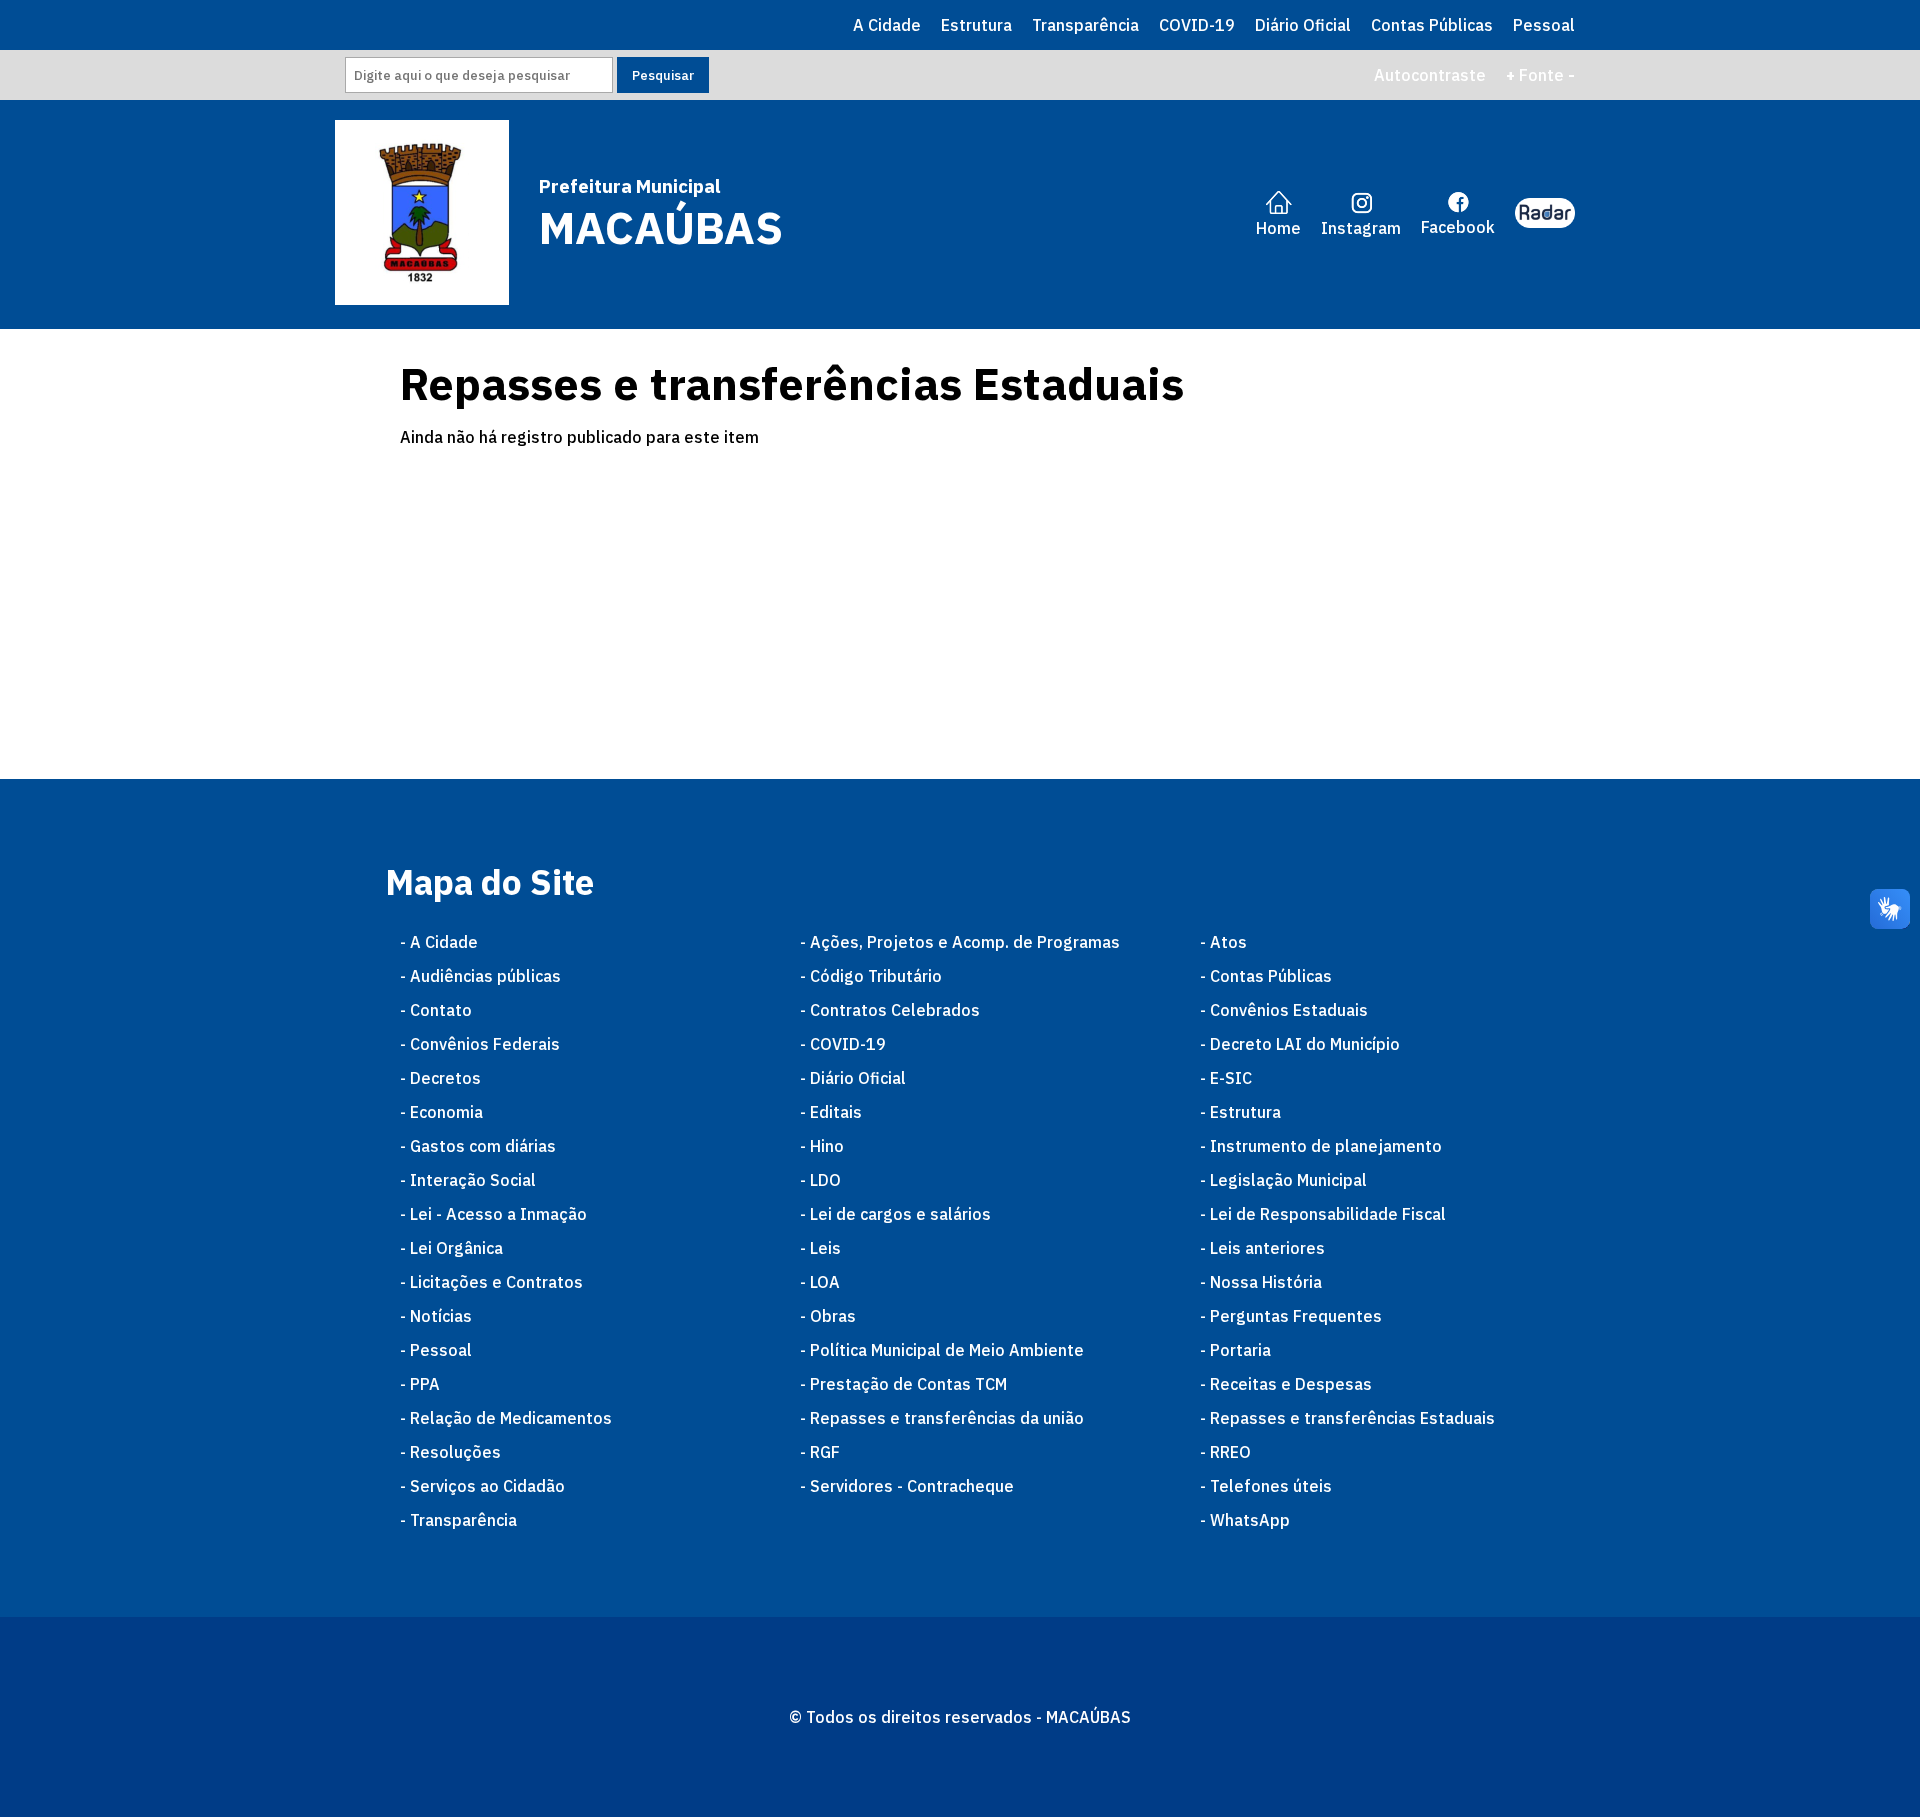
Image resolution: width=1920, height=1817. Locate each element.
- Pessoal (436, 1350)
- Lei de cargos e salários (895, 1214)
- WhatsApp (1245, 1520)
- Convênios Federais (480, 1044)
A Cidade (887, 25)
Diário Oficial (1303, 25)
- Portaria (1235, 1350)
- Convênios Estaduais (1284, 1010)
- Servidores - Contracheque (907, 1486)
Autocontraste (1430, 75)
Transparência (1085, 25)
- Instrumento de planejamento (1321, 1146)
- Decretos (440, 1078)
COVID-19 (1197, 25)
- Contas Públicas (1266, 976)
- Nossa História (1261, 1282)
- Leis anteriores (1262, 1248)
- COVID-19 (843, 1044)
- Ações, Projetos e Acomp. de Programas (960, 942)
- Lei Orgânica (451, 1248)
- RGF (820, 1452)
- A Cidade (439, 942)
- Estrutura (1240, 1112)
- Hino (822, 1146)
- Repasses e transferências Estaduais (1347, 1418)
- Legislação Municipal (1283, 1180)
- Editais (831, 1112)
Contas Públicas (1432, 25)
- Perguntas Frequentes (1291, 1316)
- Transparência (458, 1520)
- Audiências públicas (480, 976)
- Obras (828, 1316)
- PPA (420, 1384)
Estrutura (976, 25)
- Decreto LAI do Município (1300, 1044)
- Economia (441, 1112)
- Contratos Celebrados (890, 1010)
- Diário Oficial (853, 1078)
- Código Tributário (871, 976)
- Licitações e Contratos (491, 1282)
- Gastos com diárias (478, 1146)
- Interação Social (468, 1180)
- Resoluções (450, 1452)
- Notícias (436, 1316)
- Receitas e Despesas (1286, 1384)
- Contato (436, 1010)
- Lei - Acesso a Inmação (493, 1214)
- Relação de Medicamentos (506, 1418)
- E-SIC (1226, 1078)
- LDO (820, 1180)
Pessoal (1544, 25)
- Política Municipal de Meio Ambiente (942, 1350)
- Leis (820, 1248)
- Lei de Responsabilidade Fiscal (1323, 1214)
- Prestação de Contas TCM (903, 1384)
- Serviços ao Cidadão (482, 1486)
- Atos (1223, 942)
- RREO (1225, 1452)
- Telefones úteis (1266, 1486)
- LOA (820, 1282)
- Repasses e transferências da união (942, 1418)
